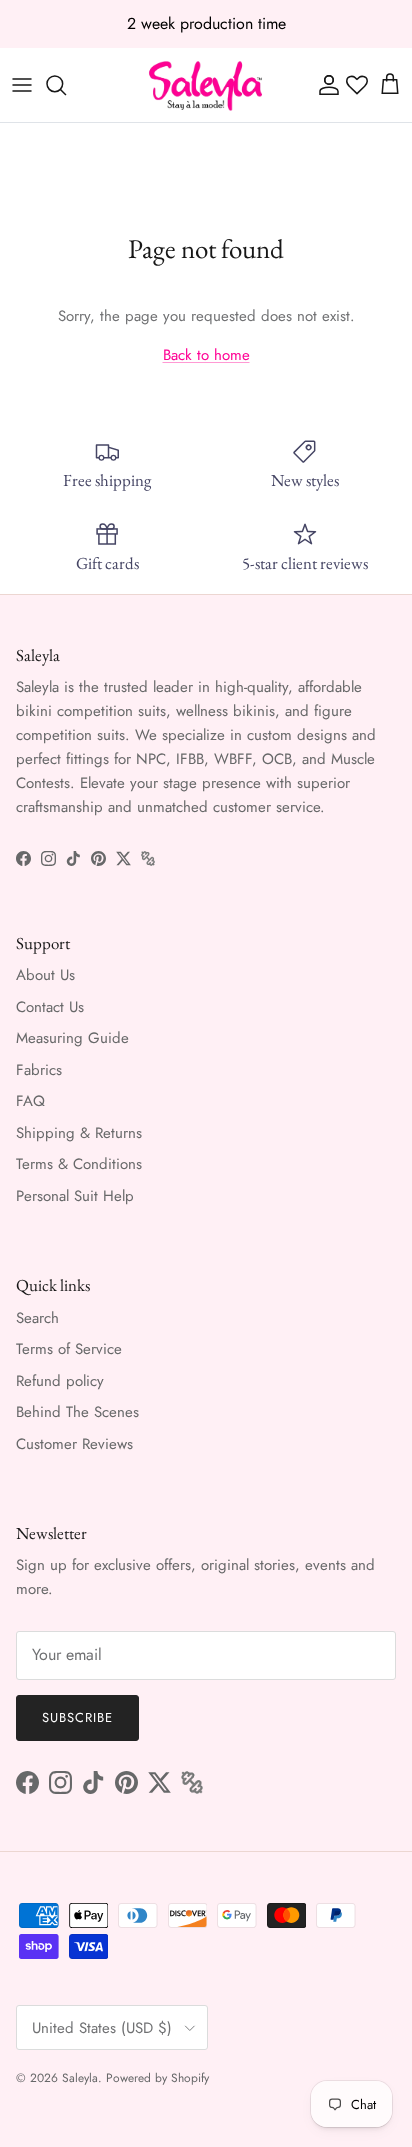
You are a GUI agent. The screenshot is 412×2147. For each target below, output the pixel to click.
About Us (45, 975)
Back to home (206, 355)
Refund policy (60, 1381)
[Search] (66, 85)
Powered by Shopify (157, 2078)
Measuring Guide (72, 1038)
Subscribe (77, 1717)
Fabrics (39, 1070)
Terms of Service (69, 1349)
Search (37, 1318)
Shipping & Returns (79, 1133)
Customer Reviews (74, 1444)
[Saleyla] (206, 85)
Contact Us (50, 1007)
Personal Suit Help (75, 1196)
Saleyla (80, 2078)
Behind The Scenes (77, 1412)
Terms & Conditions (79, 1164)
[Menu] (22, 85)
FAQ (30, 1101)
